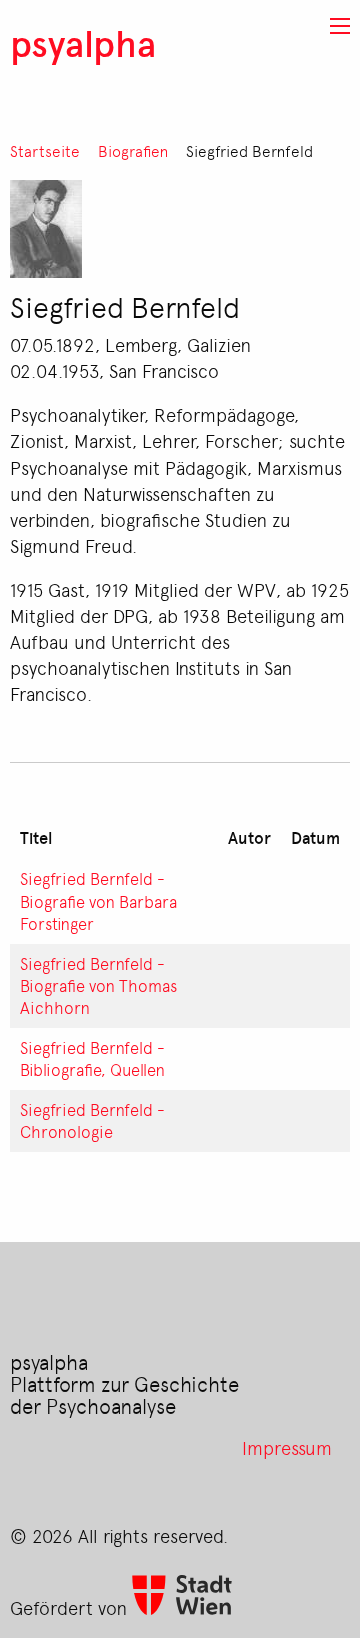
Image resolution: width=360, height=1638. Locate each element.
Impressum (287, 1447)
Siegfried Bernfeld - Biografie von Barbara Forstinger (98, 900)
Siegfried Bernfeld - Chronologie (92, 1120)
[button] (340, 26)
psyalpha (83, 42)
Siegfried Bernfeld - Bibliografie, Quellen (92, 1058)
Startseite (45, 151)
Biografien (133, 151)
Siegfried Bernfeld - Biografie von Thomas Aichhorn (98, 985)
